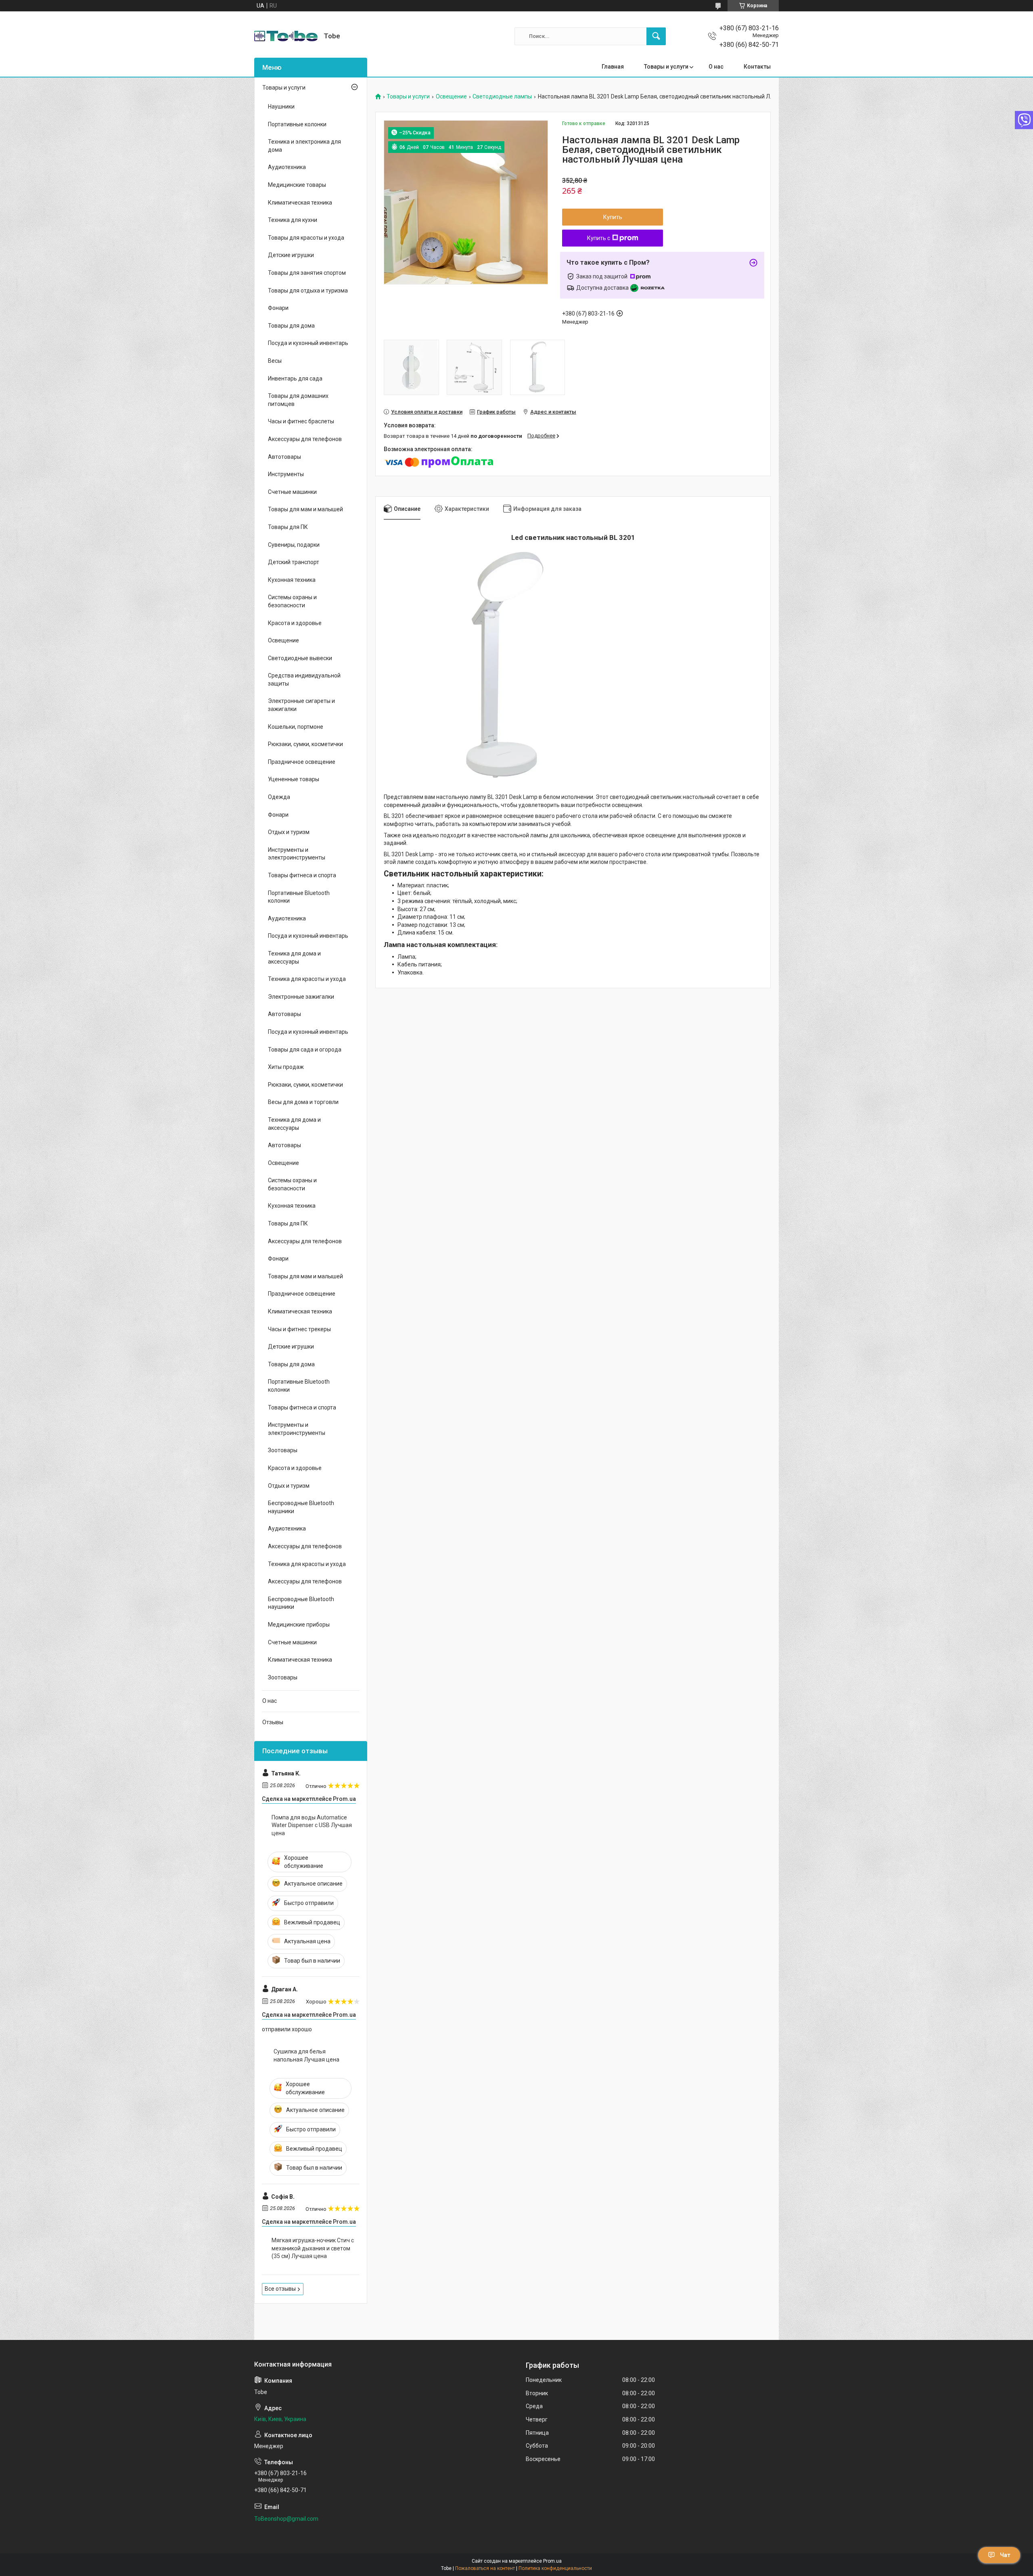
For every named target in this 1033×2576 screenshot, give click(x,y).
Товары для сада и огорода (305, 1050)
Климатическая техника (300, 203)
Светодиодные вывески (300, 658)
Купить (613, 217)
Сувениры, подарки (294, 545)
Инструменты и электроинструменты (297, 854)
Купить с (599, 238)
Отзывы (273, 1722)
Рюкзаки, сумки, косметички (305, 744)
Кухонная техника (292, 580)
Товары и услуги (666, 67)
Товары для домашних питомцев (298, 400)
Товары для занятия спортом (307, 273)
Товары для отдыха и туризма (308, 291)
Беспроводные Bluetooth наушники (301, 1507)
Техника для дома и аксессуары (294, 958)
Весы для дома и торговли (303, 1102)
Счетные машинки (292, 492)
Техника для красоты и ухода (307, 979)
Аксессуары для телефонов (305, 439)
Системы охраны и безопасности (292, 601)
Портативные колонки (297, 124)
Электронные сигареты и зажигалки (301, 705)
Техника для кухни (293, 220)
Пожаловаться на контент (485, 2568)
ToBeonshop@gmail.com (286, 2519)
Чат (1005, 2555)
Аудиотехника (287, 167)
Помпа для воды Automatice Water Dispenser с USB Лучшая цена (312, 1825)
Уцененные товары (294, 779)
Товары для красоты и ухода (306, 238)
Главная (613, 67)
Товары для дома (291, 326)
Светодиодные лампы (502, 97)
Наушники (281, 107)
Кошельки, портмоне (296, 727)
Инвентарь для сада (295, 378)
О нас (716, 67)
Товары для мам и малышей (305, 509)
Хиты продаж (286, 1067)
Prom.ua (552, 2561)
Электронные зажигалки (301, 997)
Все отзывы (280, 2289)
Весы (275, 361)
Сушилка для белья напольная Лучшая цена (306, 2055)
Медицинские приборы (299, 1625)
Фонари (278, 308)
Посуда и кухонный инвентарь (308, 343)
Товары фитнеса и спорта (302, 875)
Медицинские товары (297, 185)
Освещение (451, 97)
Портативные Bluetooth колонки (299, 897)
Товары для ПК (288, 527)
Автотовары (284, 457)
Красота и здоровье (295, 623)
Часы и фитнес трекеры (299, 1329)
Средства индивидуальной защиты (304, 680)
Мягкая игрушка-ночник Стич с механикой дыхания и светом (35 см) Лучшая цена (313, 2248)
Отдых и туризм (289, 832)
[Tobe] (286, 36)
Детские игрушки (291, 255)
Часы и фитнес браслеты (301, 421)
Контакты (757, 67)
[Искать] (656, 36)
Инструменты (286, 474)
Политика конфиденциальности (555, 2568)
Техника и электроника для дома (304, 146)
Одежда (279, 797)
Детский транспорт (294, 562)
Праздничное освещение (302, 762)
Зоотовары (283, 1450)
